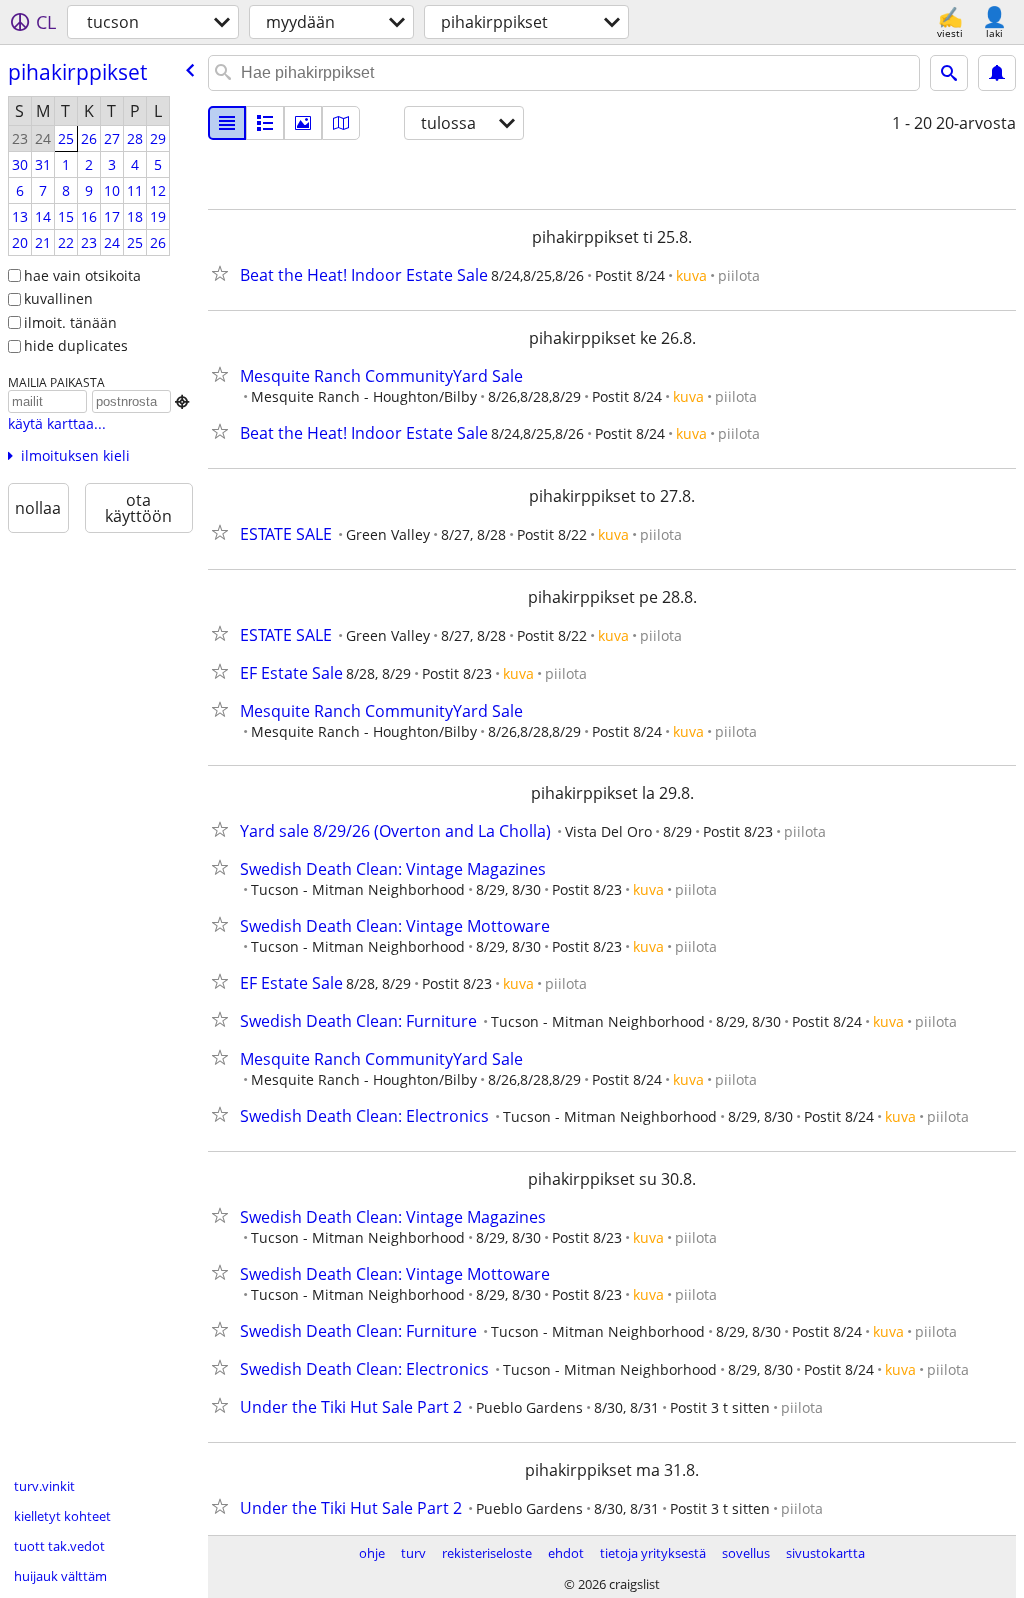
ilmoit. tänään (70, 322)
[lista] (227, 123)
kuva (691, 275)
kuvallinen (58, 298)
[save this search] (997, 73)
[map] (341, 123)
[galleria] (303, 123)
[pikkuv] (265, 123)
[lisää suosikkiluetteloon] (224, 273)
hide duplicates (76, 345)
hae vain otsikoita (82, 275)
